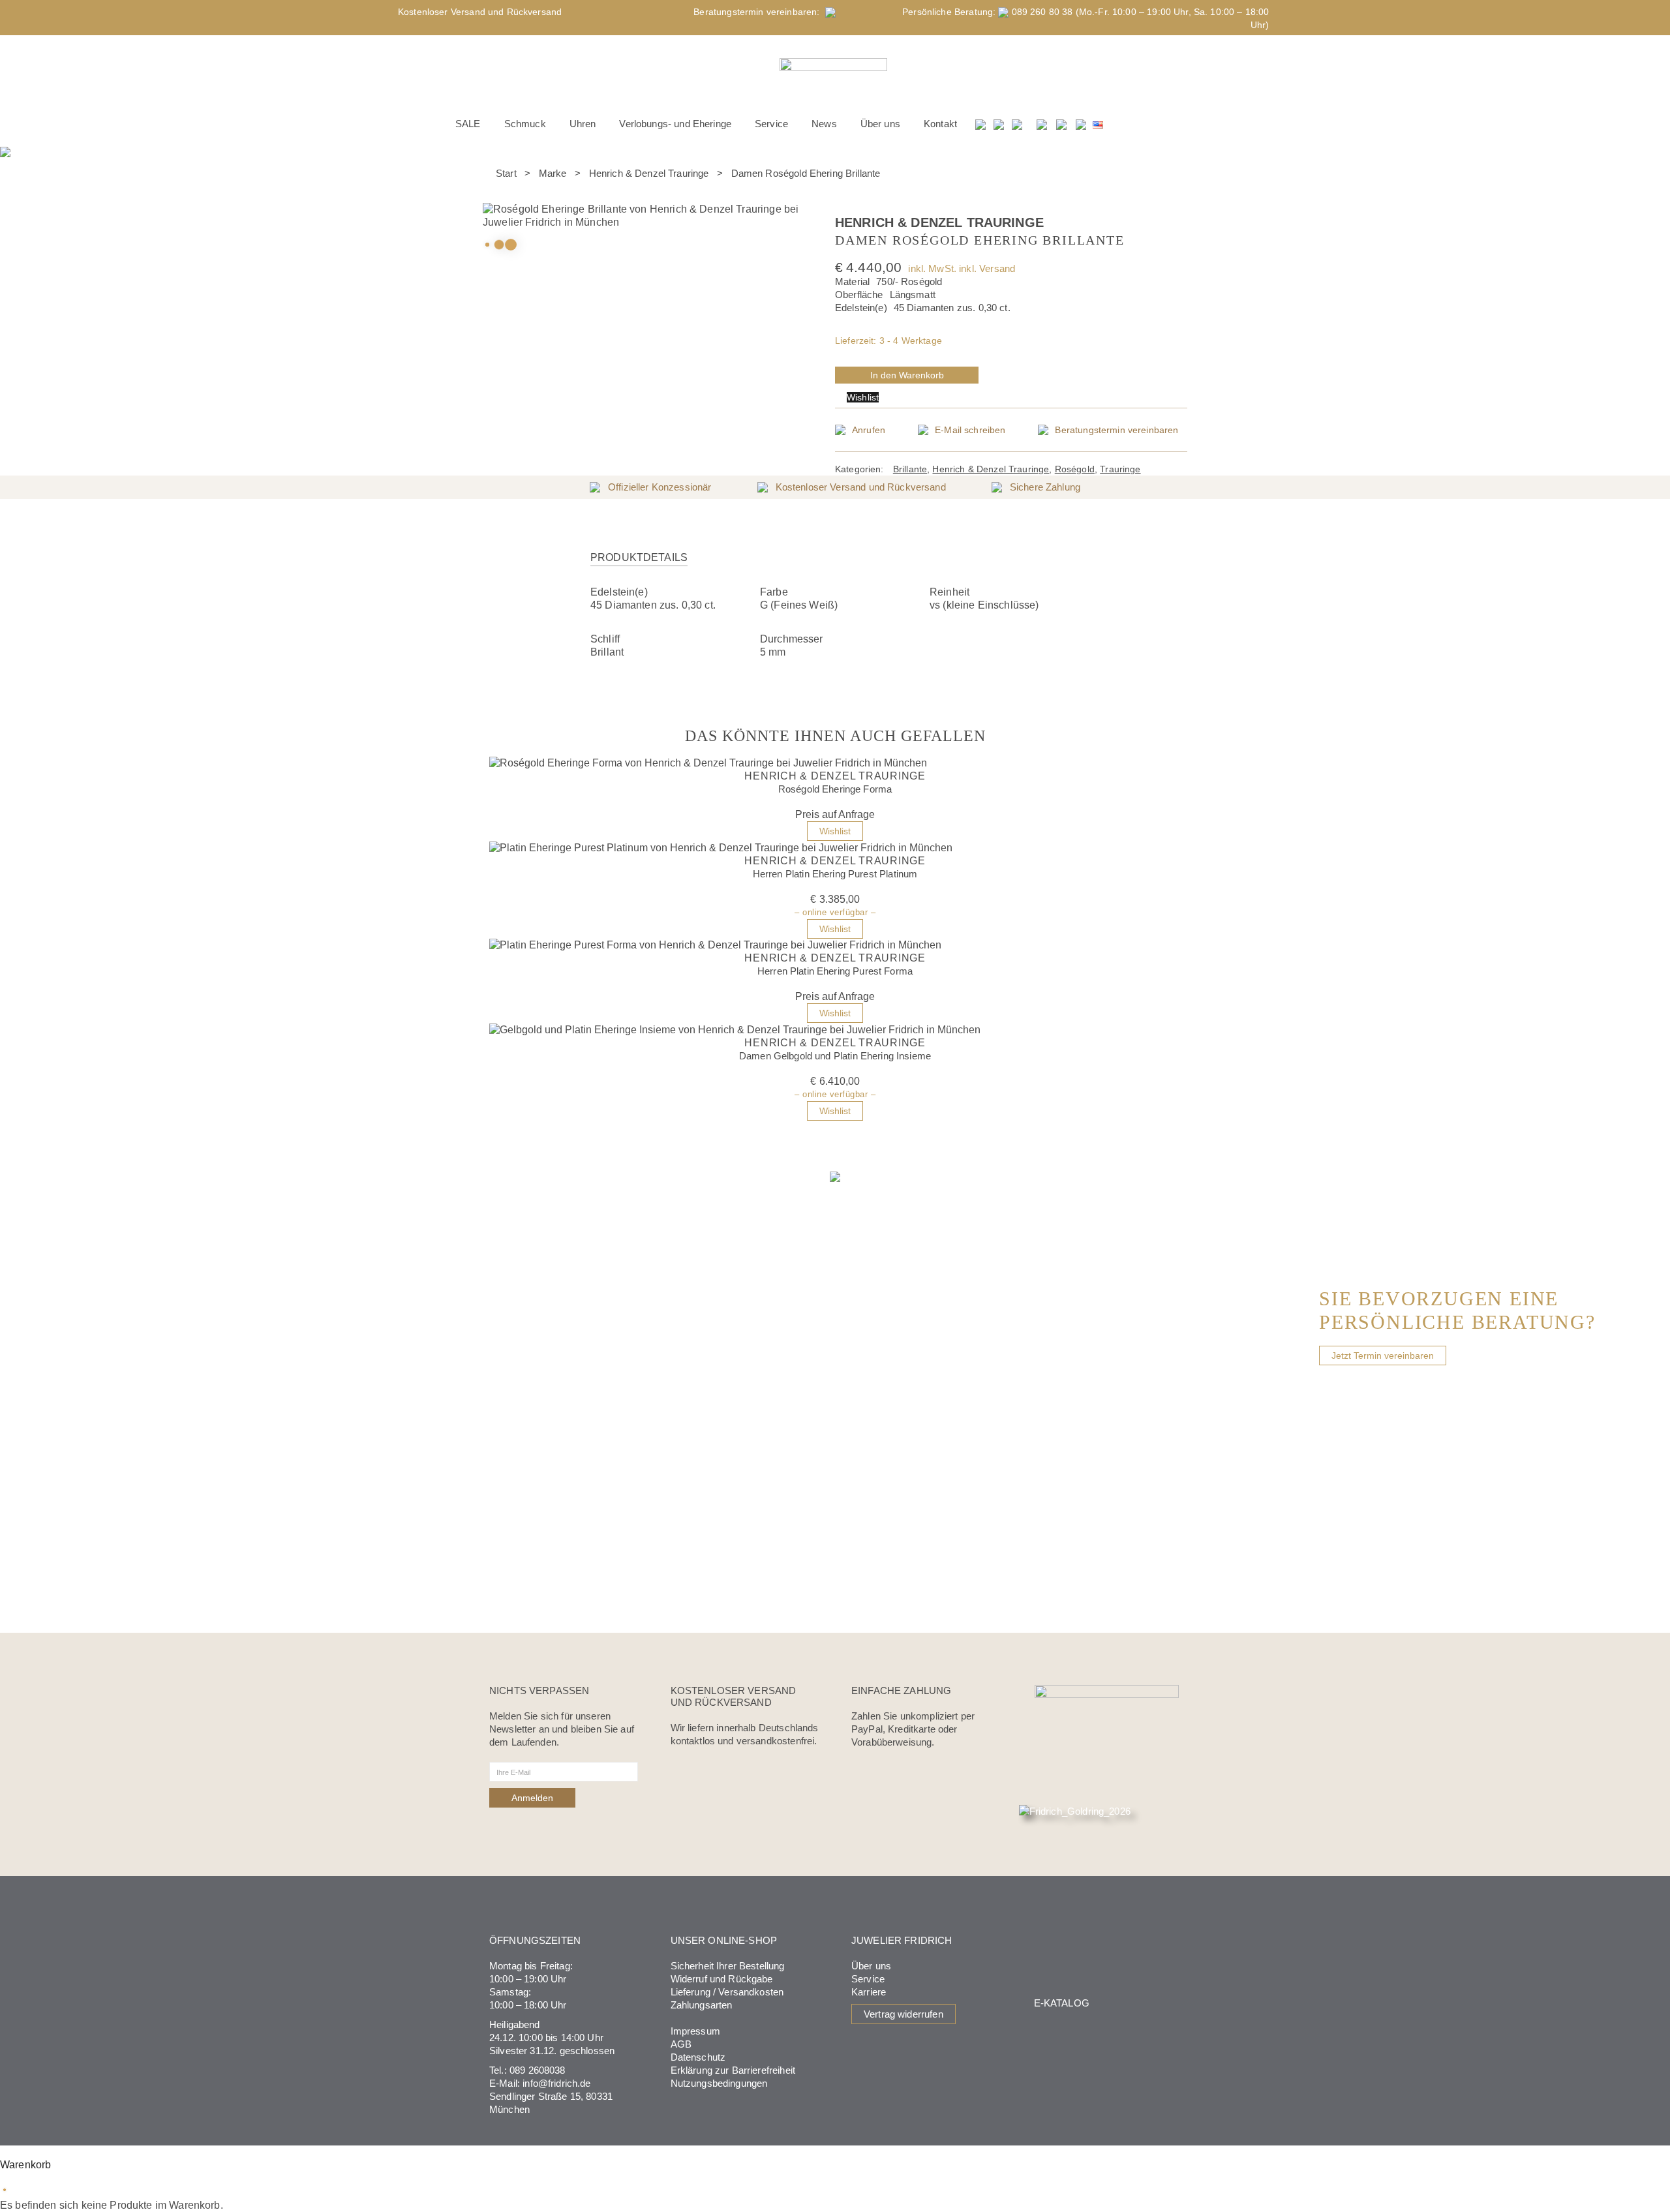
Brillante (910, 469)
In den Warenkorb (907, 375)
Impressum (695, 2031)
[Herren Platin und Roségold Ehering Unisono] (839, 209)
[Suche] (981, 124)
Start (506, 173)
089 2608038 (538, 2070)
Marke (553, 173)
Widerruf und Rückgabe (722, 1979)
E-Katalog (1062, 2003)
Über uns (871, 1966)
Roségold (1075, 469)
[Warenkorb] (1018, 124)
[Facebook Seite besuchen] (1042, 124)
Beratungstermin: (759, 12)
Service (868, 1979)
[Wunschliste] (999, 124)
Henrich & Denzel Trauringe (649, 173)
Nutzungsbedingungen (719, 2083)
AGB (681, 2044)
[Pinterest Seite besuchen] (1081, 124)
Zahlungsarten (702, 2005)
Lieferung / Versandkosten (727, 1992)
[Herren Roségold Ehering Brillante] (847, 209)
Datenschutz (698, 2057)
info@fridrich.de (556, 2083)
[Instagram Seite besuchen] (1061, 124)
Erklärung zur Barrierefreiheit (733, 2070)
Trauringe (1120, 469)
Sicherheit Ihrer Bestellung (728, 1966)
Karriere (869, 1992)
